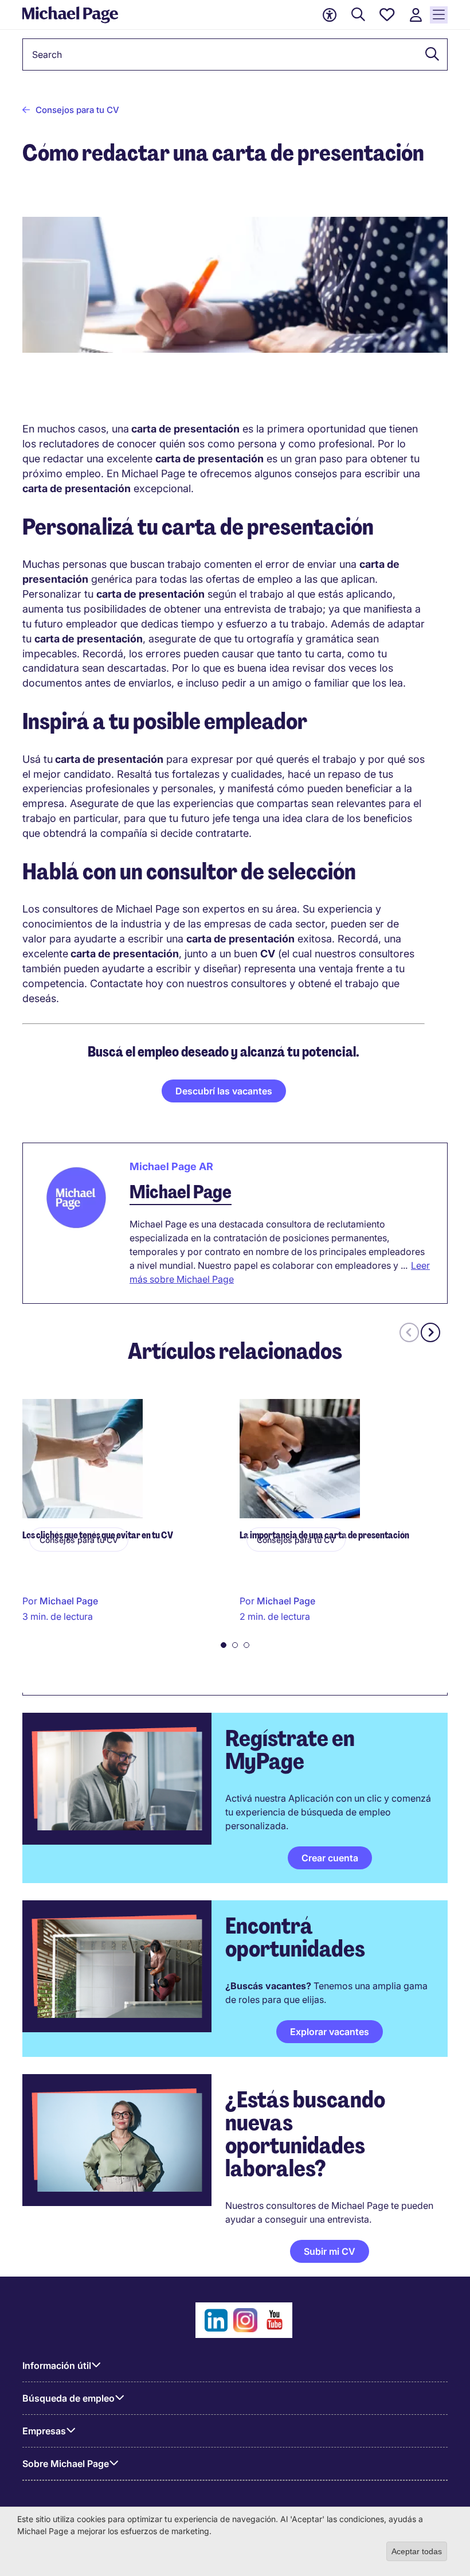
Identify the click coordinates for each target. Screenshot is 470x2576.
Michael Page (181, 1192)
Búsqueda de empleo (68, 2398)
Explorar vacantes (330, 2032)
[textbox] (235, 54)
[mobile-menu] (439, 15)
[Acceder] (416, 15)
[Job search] (358, 15)
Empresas (44, 2431)
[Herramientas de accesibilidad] (330, 15)
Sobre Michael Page (66, 2464)
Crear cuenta (330, 1858)
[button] (429, 54)
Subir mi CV (330, 2251)
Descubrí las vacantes (224, 1091)
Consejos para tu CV (77, 110)
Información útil (57, 2365)
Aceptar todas (417, 2551)
